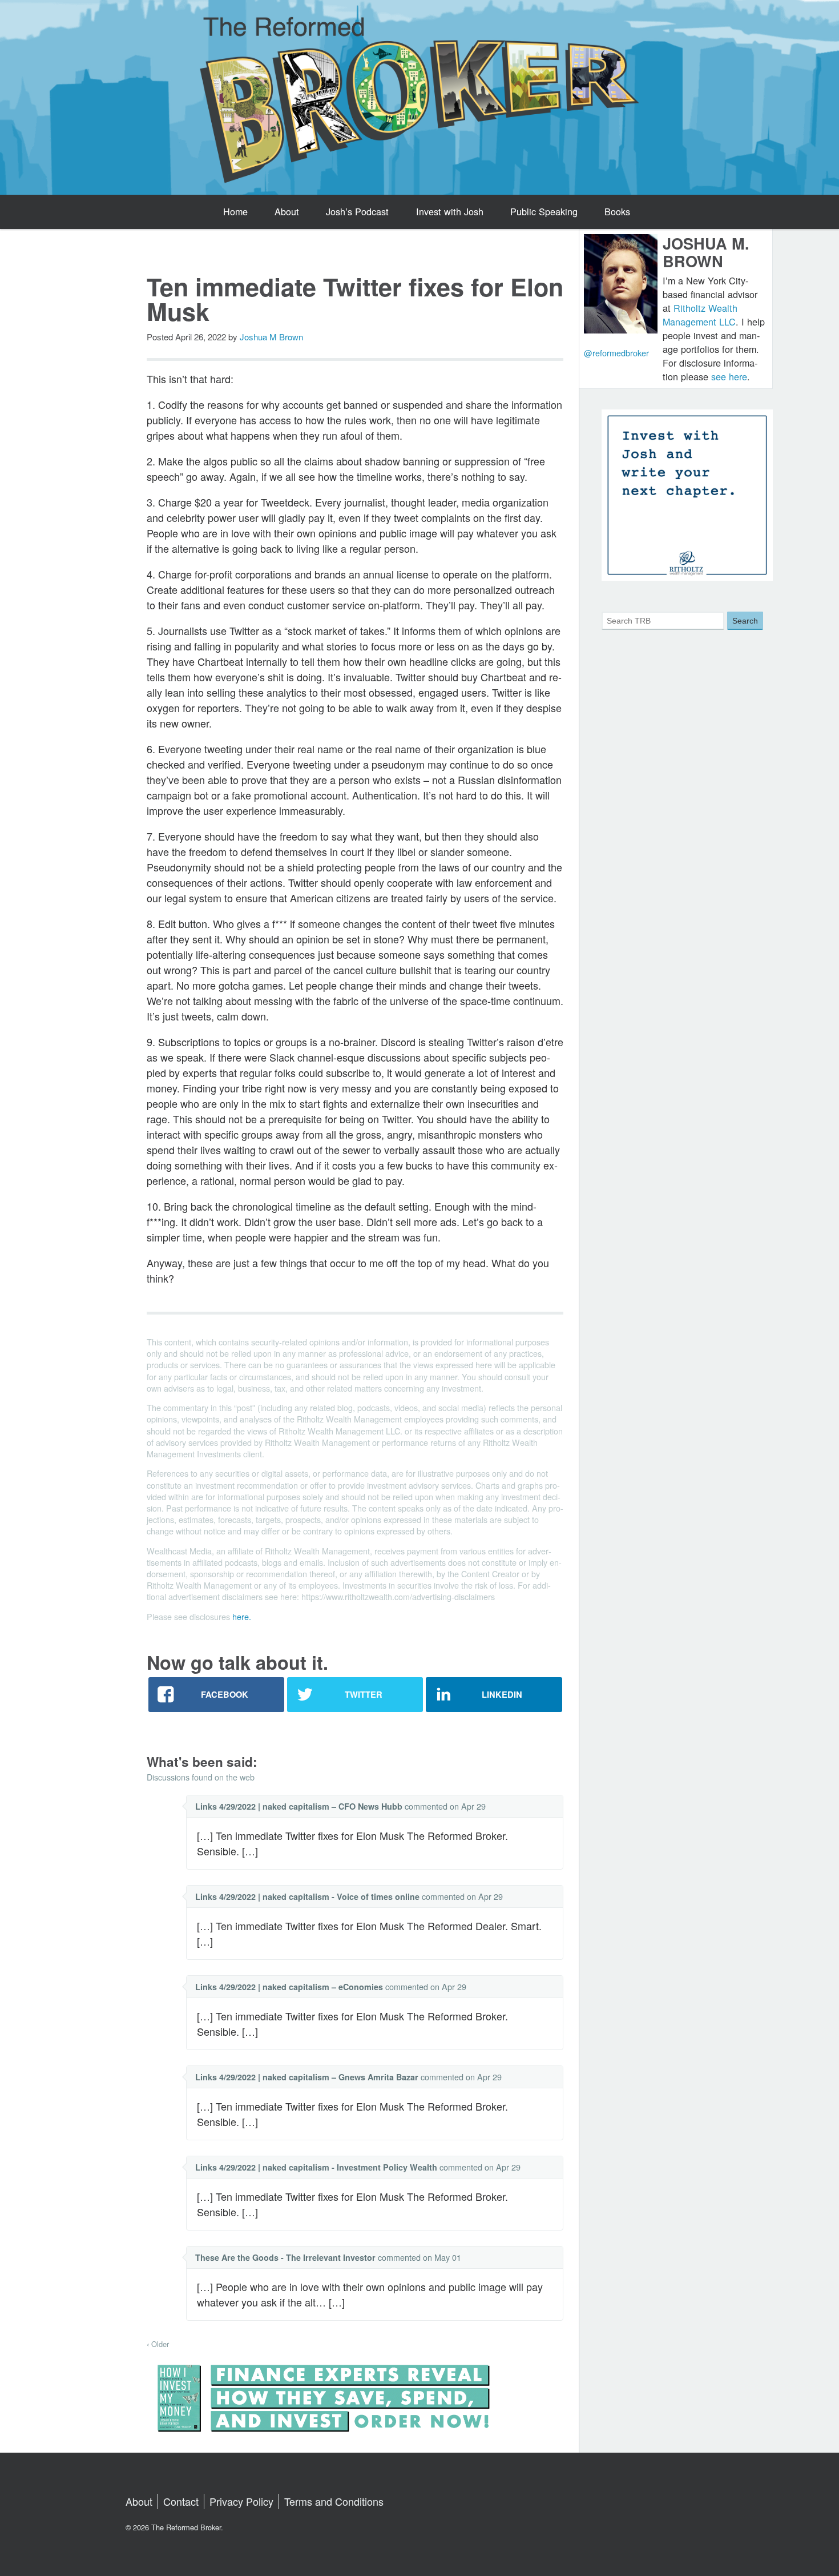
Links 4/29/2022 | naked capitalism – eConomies (289, 1987)
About (287, 211)
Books (617, 211)
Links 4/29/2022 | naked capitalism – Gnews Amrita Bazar (307, 2077)
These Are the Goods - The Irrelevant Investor (285, 2257)
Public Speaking (544, 211)
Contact (181, 2501)
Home (235, 211)
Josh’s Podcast (357, 211)
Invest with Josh (450, 211)
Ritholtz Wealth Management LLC (700, 315)
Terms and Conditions (334, 2501)
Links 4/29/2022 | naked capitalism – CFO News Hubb (299, 1806)
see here (729, 376)
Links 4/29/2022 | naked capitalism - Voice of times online (307, 1896)
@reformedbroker (616, 353)
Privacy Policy (241, 2501)
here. (242, 1616)
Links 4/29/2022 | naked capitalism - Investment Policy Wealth (316, 2167)
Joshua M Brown (271, 337)
